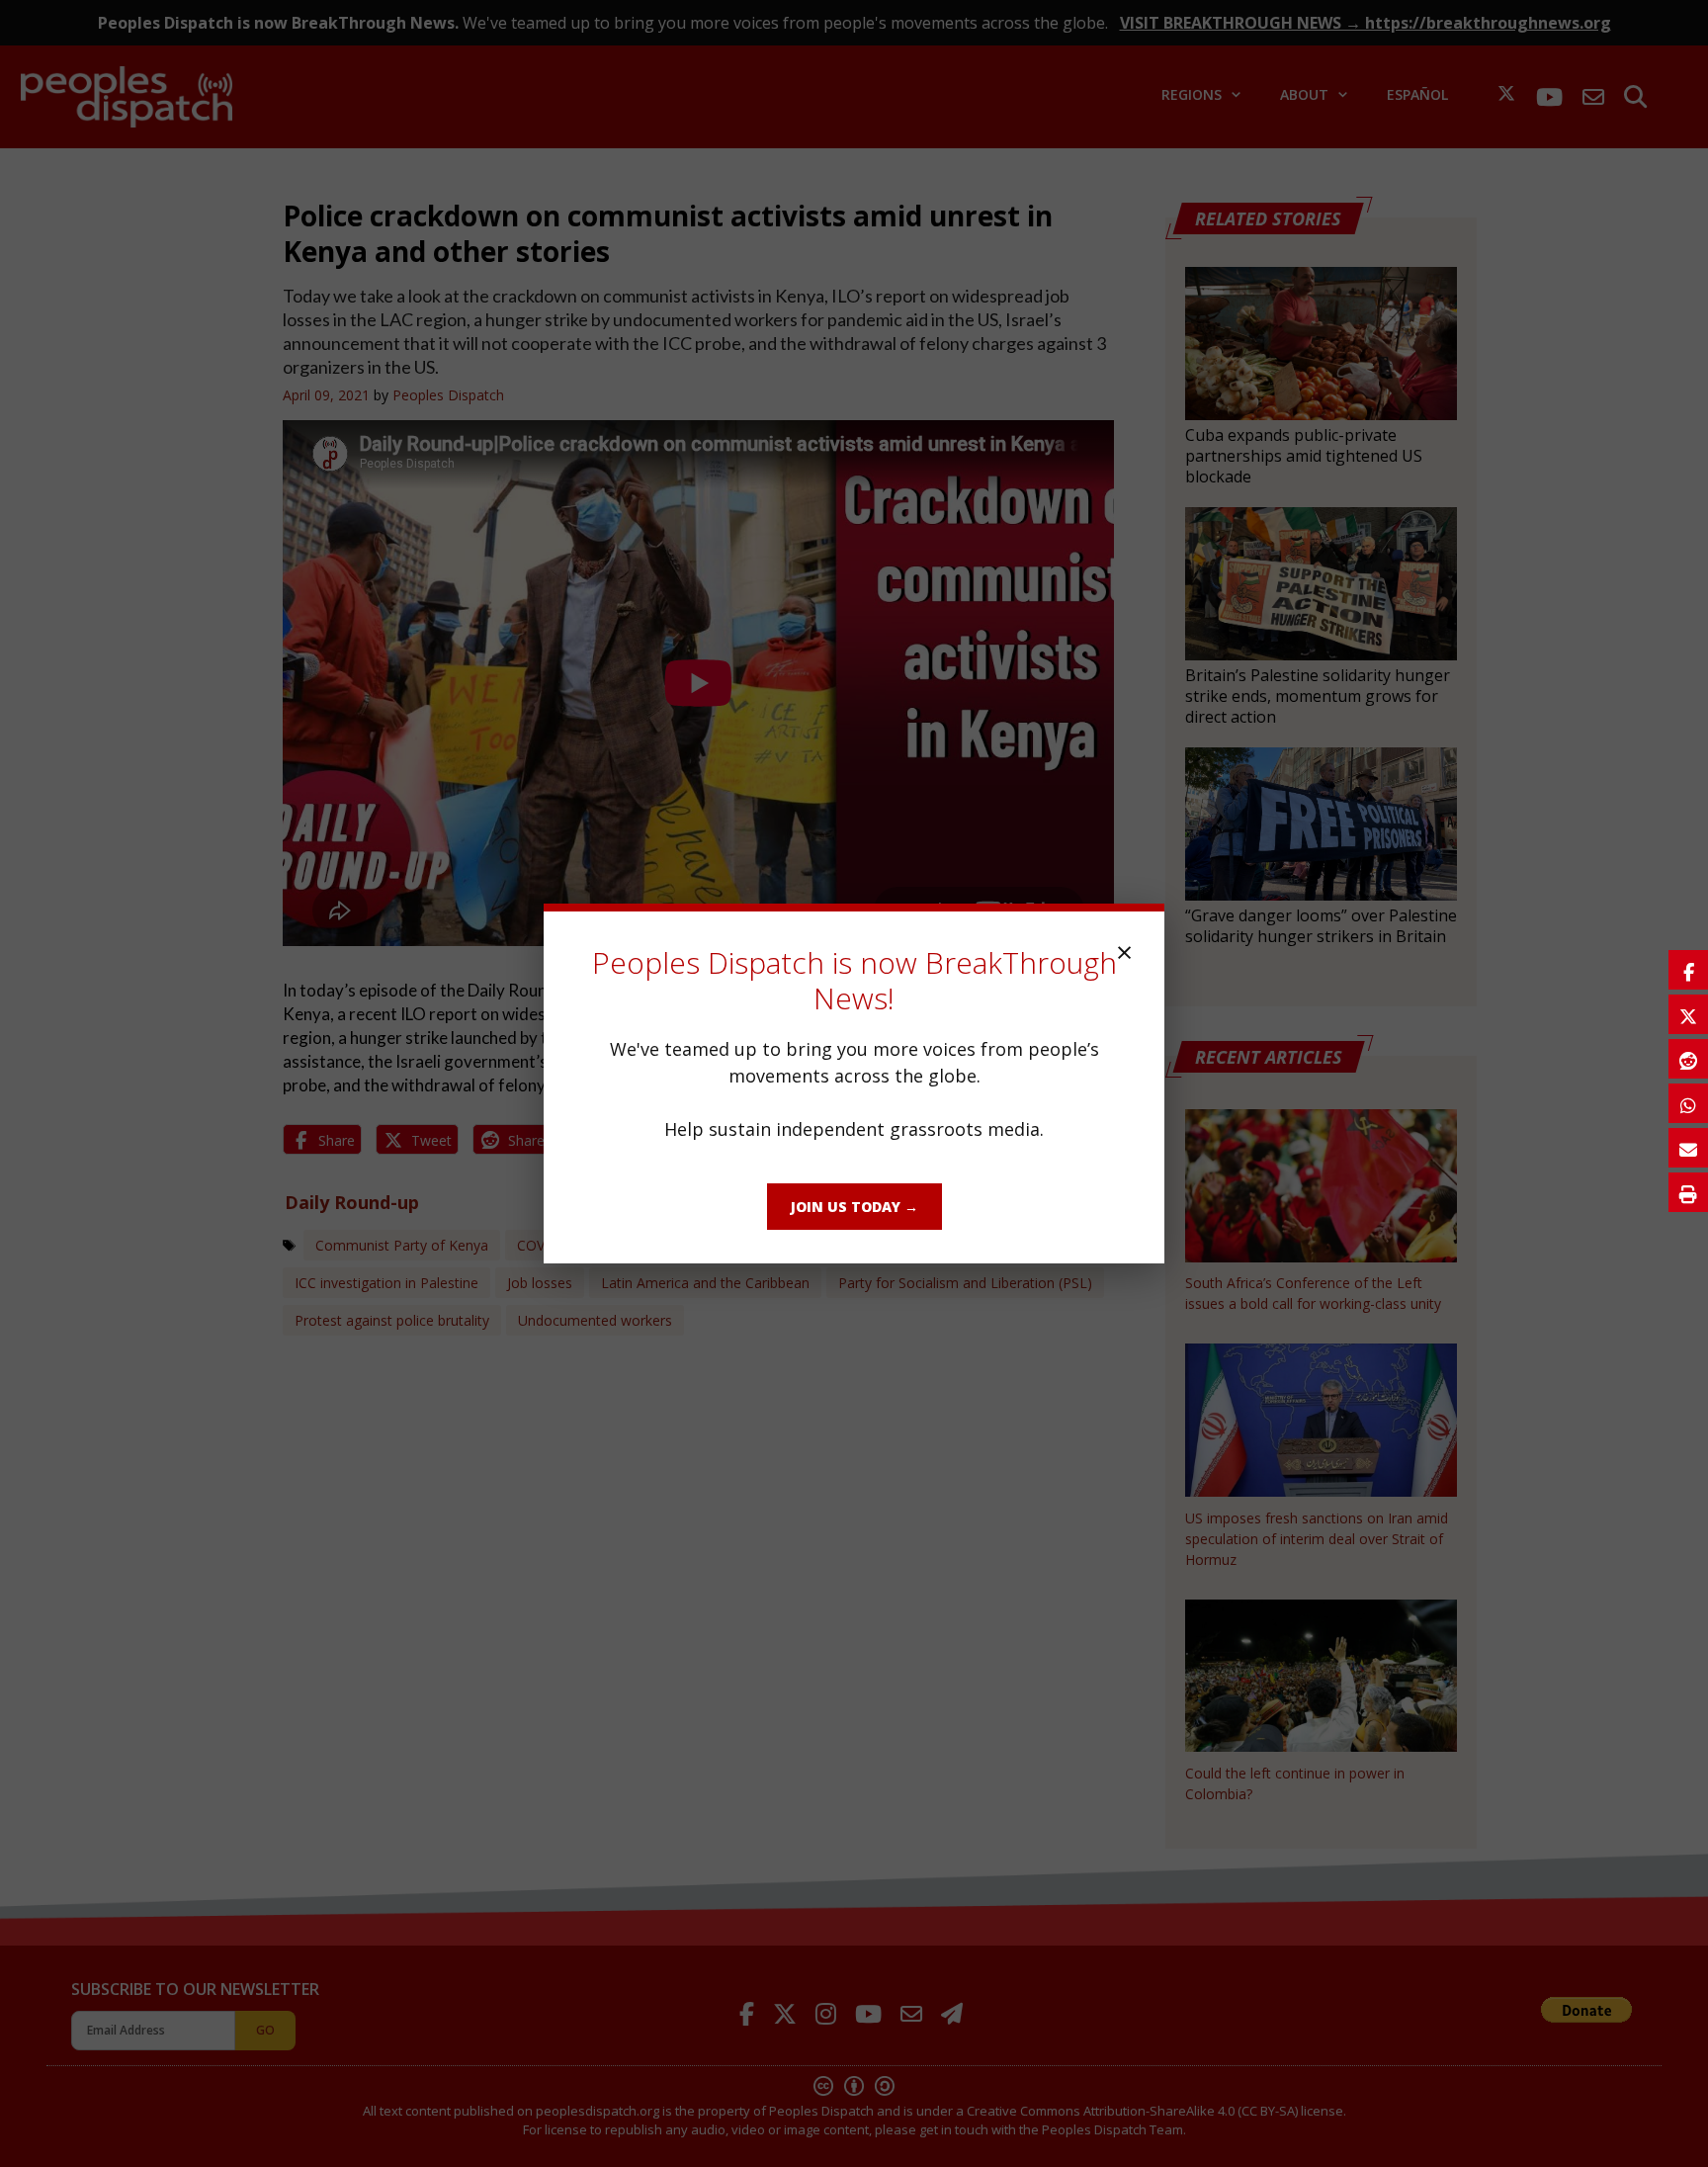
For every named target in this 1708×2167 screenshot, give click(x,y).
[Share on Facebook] (1688, 970)
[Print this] (1688, 1192)
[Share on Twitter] (1688, 1014)
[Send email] (1688, 1148)
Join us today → (854, 1207)
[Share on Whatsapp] (1688, 1103)
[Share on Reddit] (1688, 1059)
